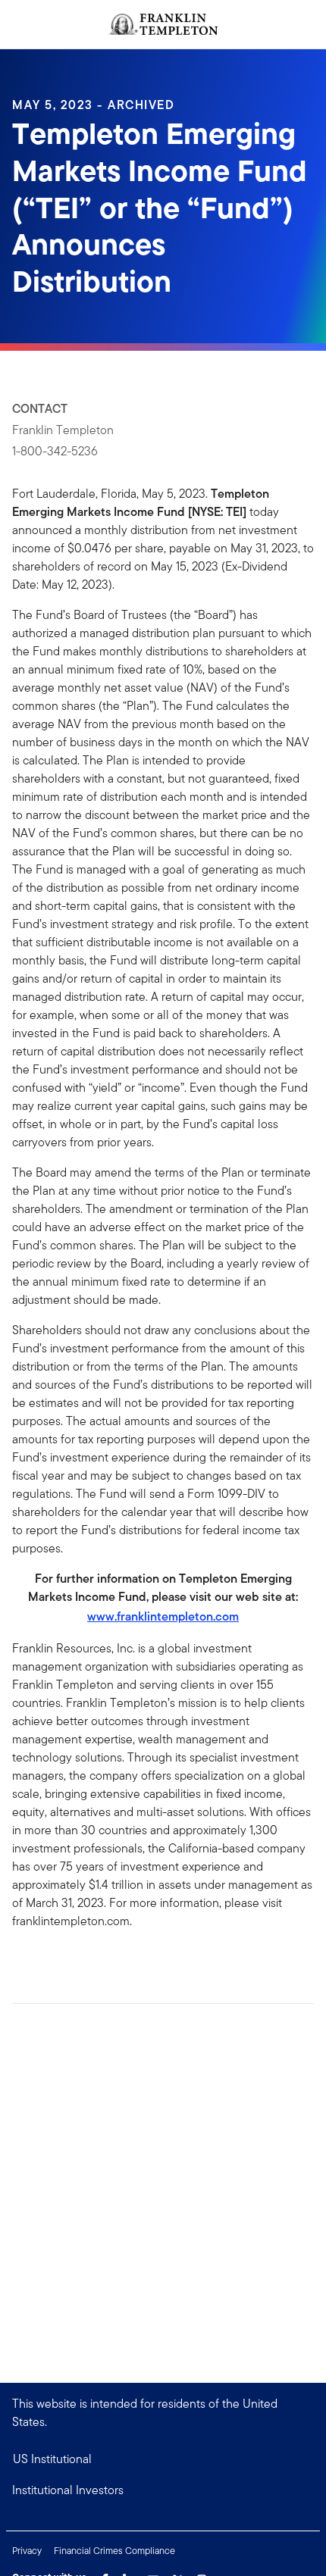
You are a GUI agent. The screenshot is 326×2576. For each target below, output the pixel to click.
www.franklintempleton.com (163, 1616)
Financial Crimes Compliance (114, 2551)
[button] (163, 2490)
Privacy (27, 2551)
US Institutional (52, 2459)
